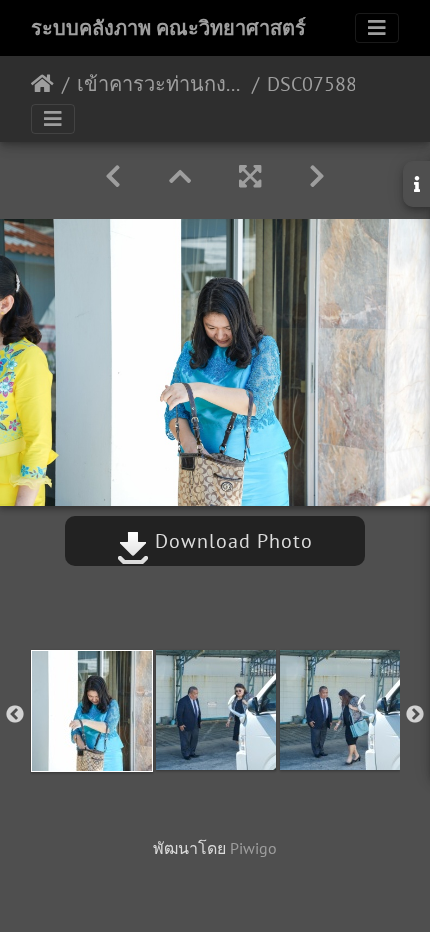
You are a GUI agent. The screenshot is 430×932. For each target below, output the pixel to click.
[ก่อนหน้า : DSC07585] (113, 176)
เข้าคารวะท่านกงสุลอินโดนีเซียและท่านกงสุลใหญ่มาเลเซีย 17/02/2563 (160, 84)
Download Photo (231, 541)
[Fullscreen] (250, 176)
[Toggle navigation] (377, 28)
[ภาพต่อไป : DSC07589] (317, 176)
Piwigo (253, 848)
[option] (92, 711)
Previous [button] (15, 715)
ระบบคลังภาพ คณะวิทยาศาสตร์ (168, 28)
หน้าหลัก (42, 84)
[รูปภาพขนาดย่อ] (180, 176)
